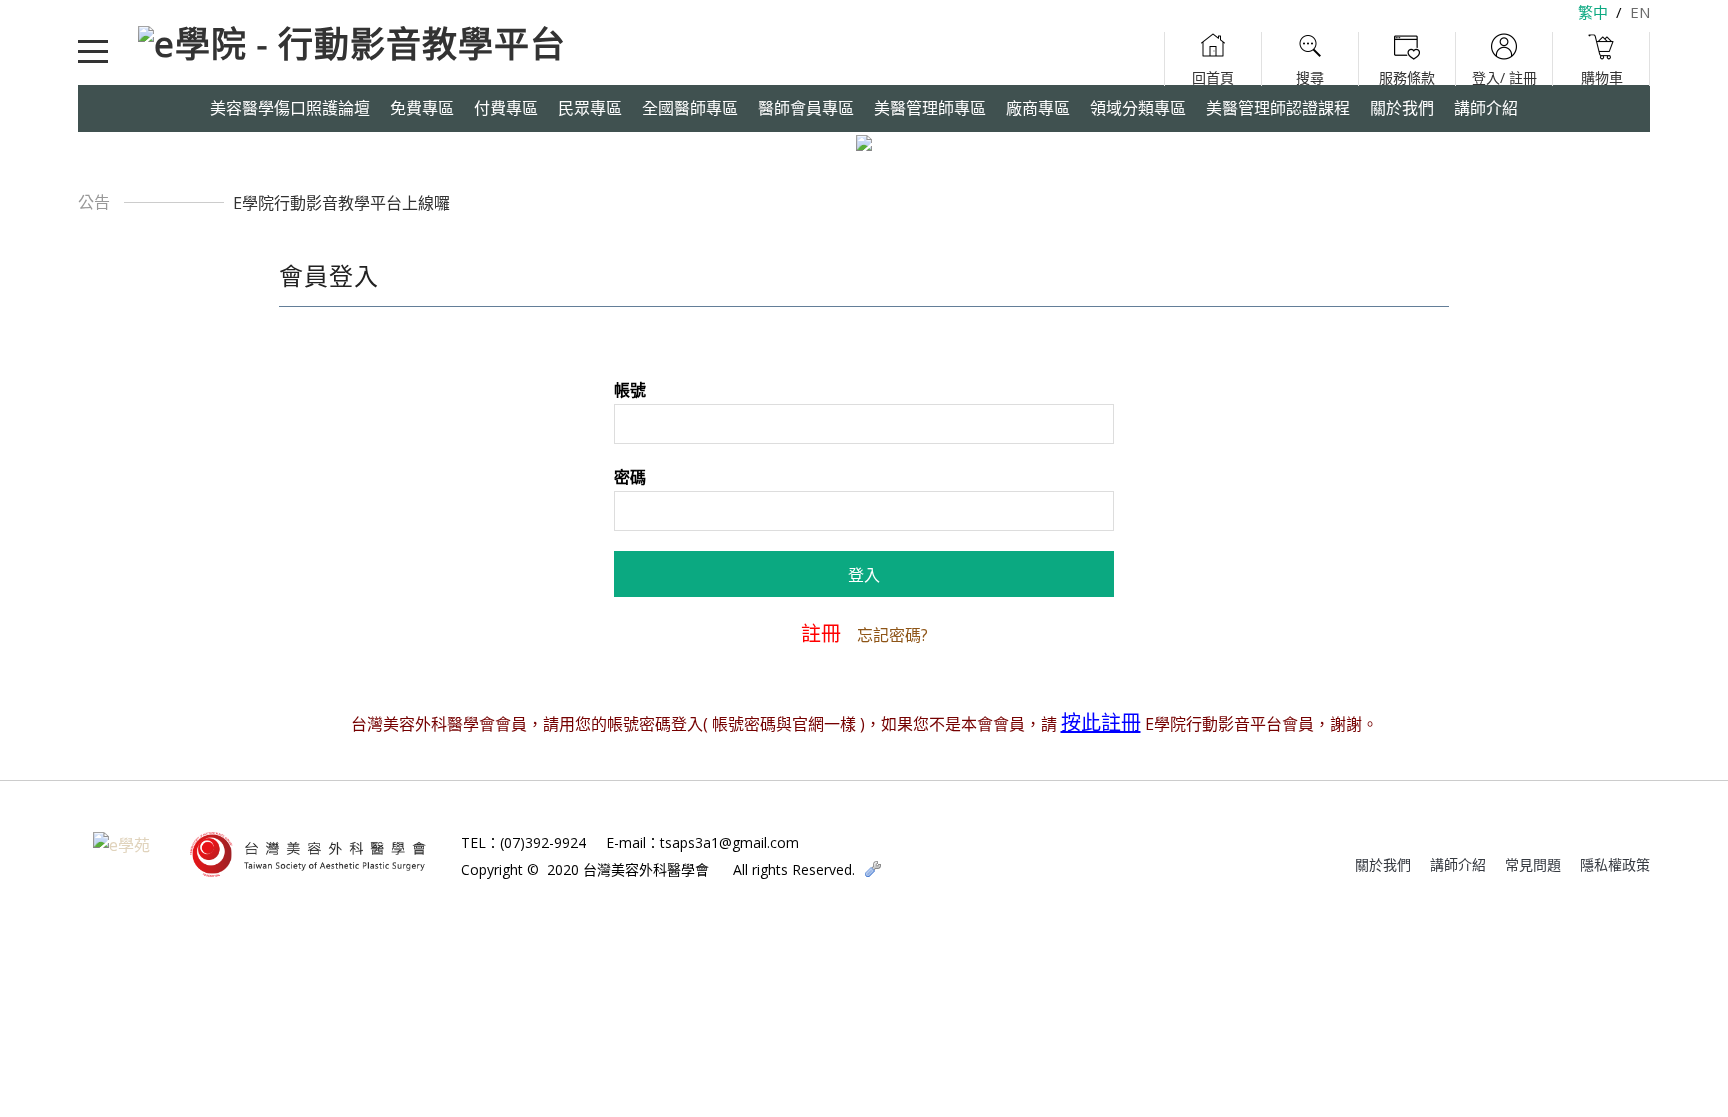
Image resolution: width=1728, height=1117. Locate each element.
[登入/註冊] (1504, 59)
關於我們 (1383, 864)
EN (1640, 12)
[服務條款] (1407, 59)
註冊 (821, 633)
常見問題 (1533, 864)
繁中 (1593, 12)
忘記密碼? (892, 635)
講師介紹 (1458, 864)
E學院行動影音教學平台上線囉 (341, 203)
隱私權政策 (1615, 864)
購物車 (1601, 59)
